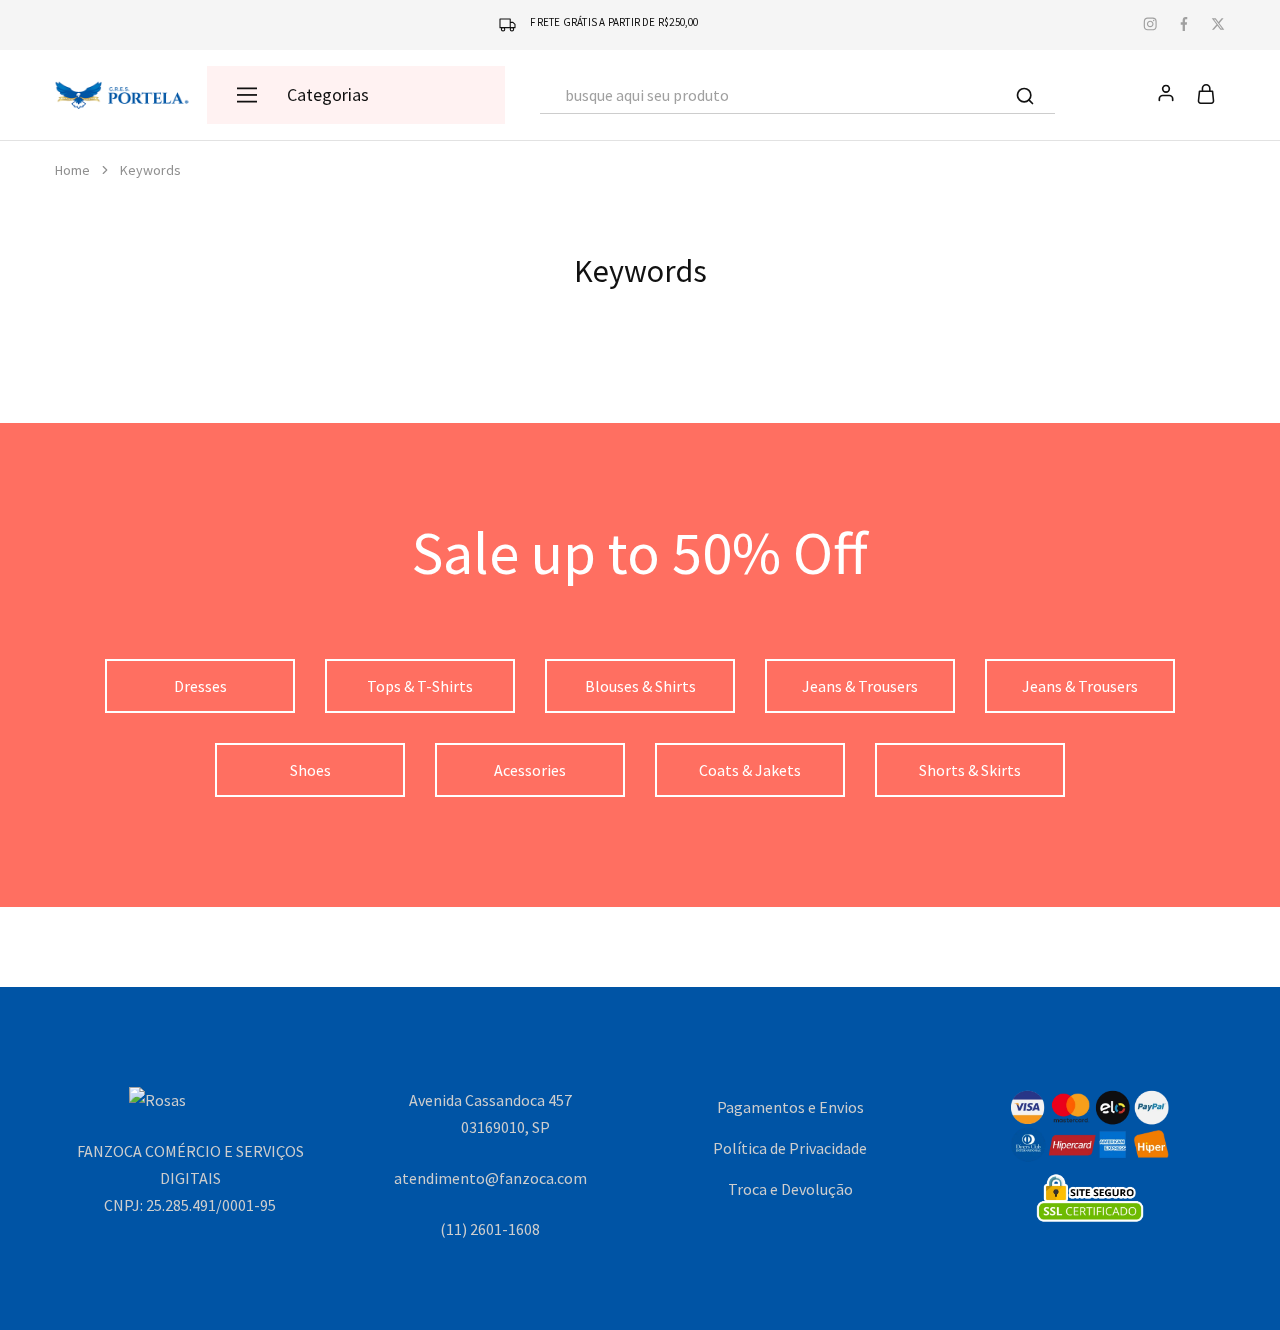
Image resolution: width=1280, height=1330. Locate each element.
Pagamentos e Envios (790, 1107)
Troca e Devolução (790, 1189)
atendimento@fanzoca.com (490, 1178)
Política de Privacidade (790, 1148)
